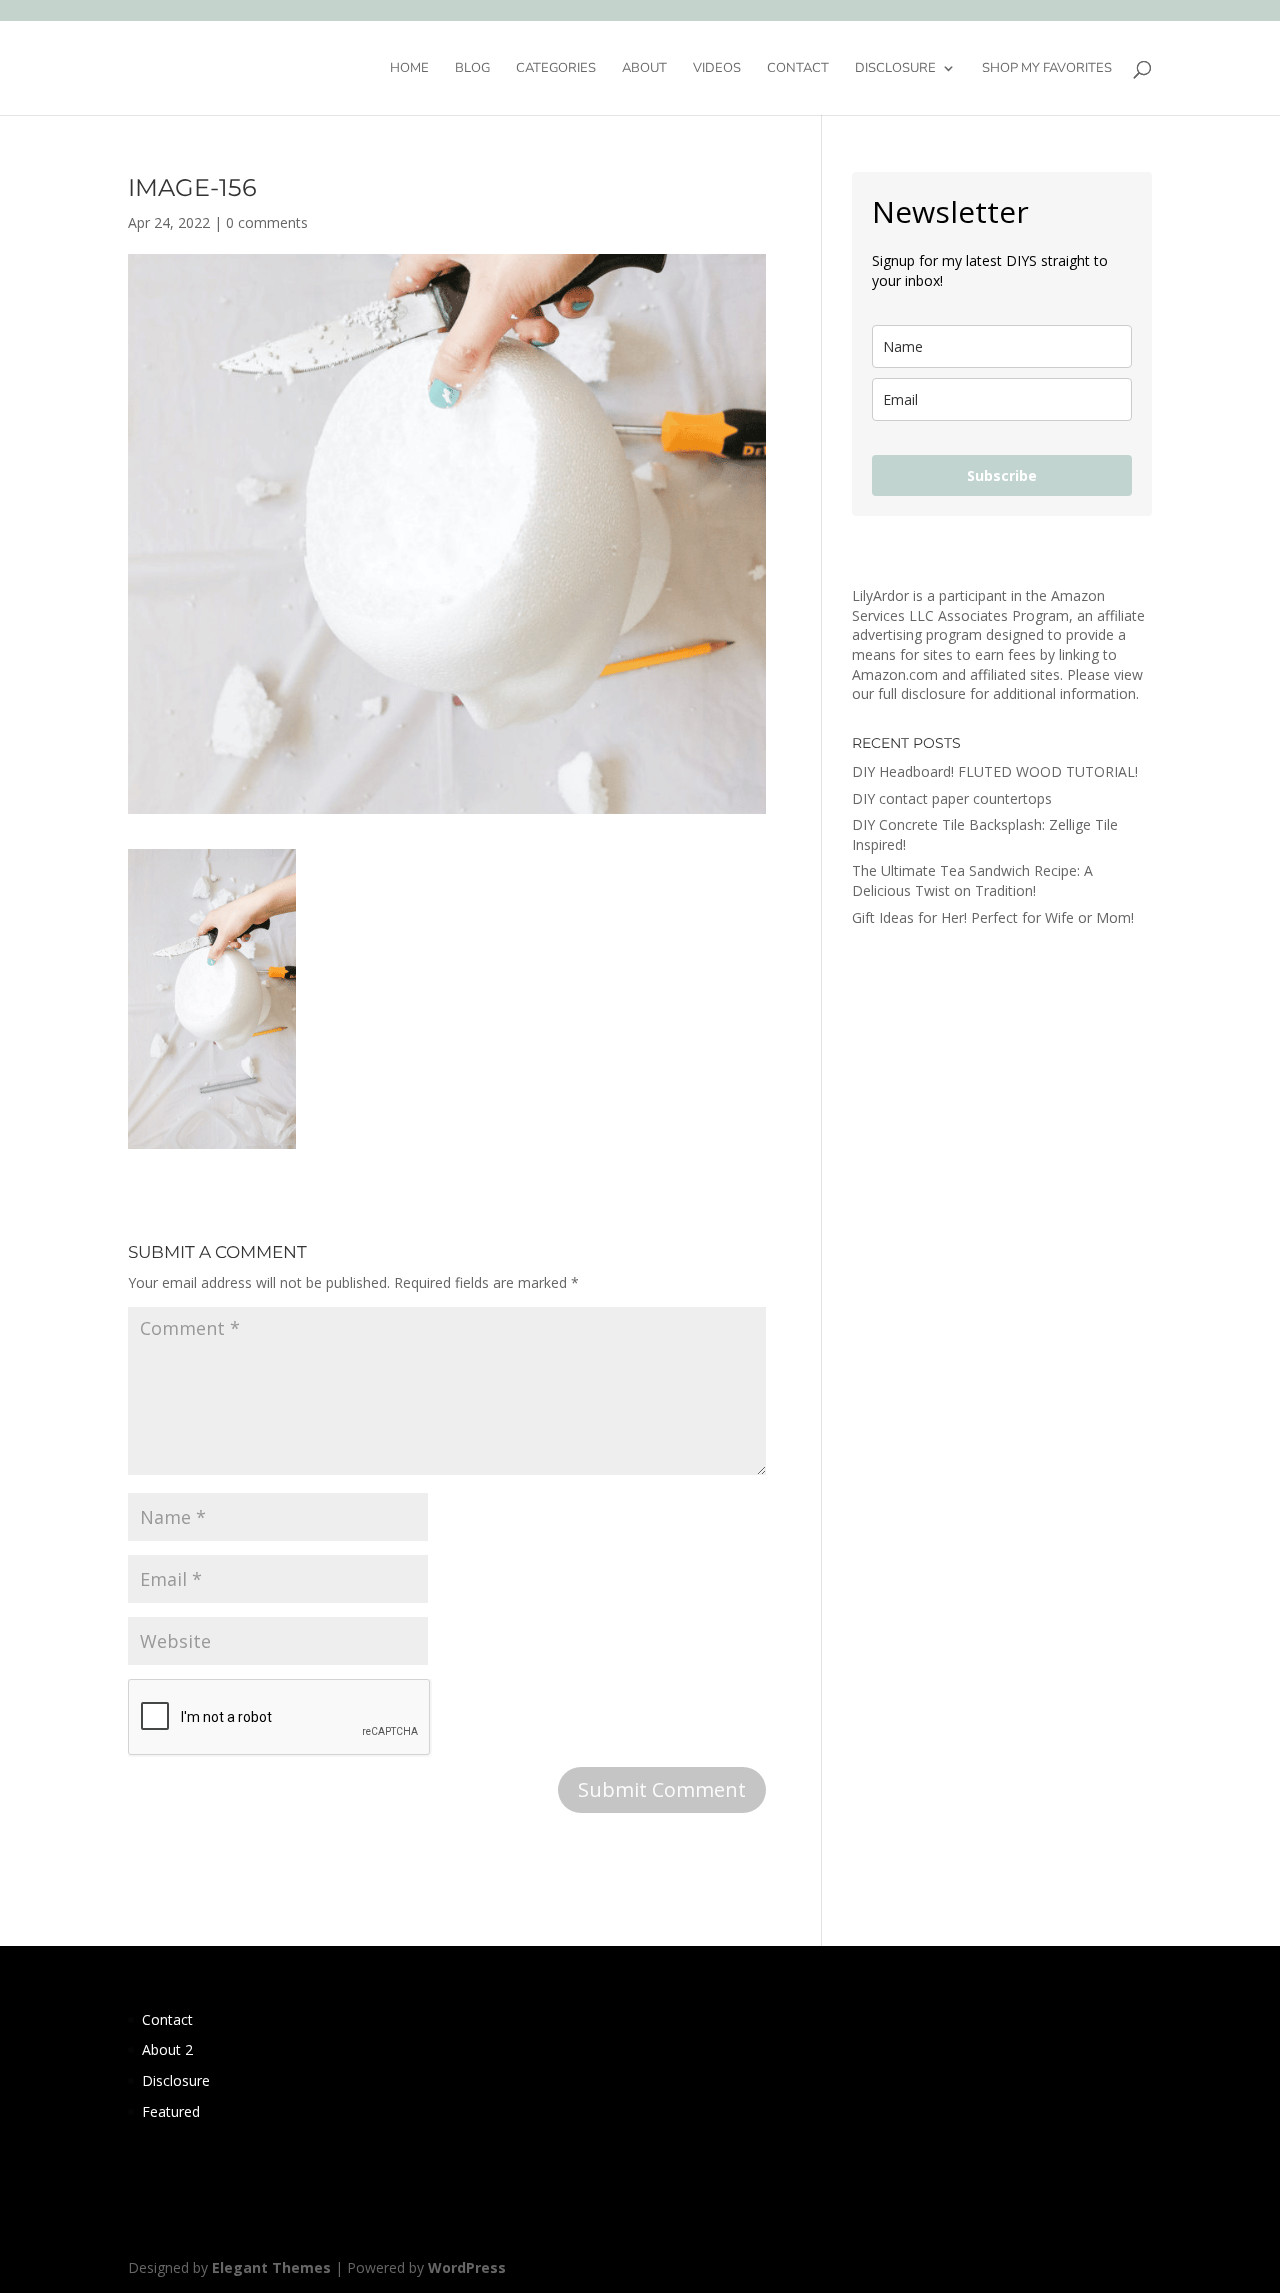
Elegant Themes (271, 2267)
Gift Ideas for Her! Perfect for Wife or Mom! (993, 917)
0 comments (267, 222)
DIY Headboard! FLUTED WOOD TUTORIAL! (995, 771)
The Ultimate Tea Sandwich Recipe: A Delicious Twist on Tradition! (972, 880)
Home (409, 69)
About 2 (167, 2049)
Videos (717, 69)
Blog (472, 69)
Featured (171, 2111)
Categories (556, 69)
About (644, 69)
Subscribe (1002, 475)
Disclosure (895, 69)
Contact (798, 69)
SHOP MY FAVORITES (1047, 69)
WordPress (467, 2267)
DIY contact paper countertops (952, 798)
